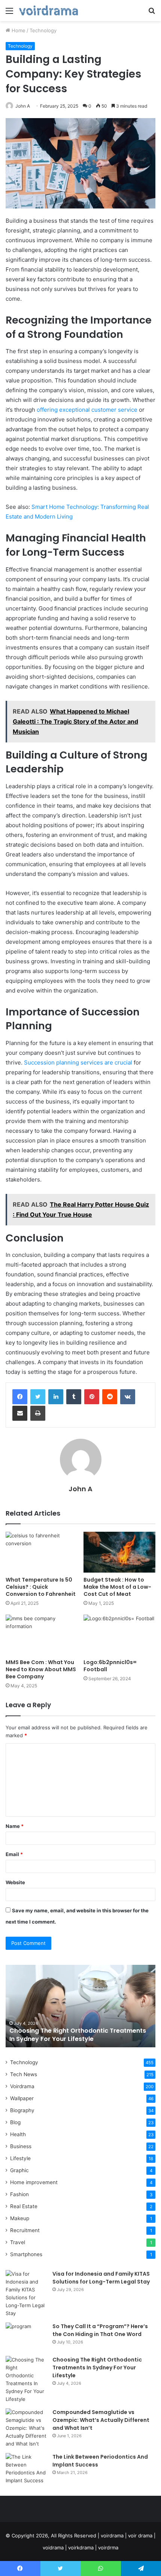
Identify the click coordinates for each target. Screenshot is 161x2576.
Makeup (20, 2218)
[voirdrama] (49, 10)
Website (15, 1882)
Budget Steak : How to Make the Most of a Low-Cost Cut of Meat (117, 1587)
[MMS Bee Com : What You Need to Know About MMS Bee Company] (42, 1635)
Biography (22, 2110)
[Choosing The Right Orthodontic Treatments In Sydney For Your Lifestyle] (26, 2380)
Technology (43, 30)
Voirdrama (22, 2086)
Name (15, 1826)
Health (18, 2134)
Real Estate (24, 2206)
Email (14, 1854)
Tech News (24, 2074)
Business (21, 2146)
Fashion (19, 2194)
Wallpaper (22, 2098)
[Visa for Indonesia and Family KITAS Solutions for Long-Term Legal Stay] (26, 2294)
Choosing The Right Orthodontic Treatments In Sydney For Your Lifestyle (78, 2035)
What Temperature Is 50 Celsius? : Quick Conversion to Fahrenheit (41, 1587)
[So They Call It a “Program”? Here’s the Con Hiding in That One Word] (26, 2337)
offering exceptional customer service (87, 410)
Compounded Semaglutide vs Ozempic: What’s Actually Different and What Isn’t (101, 2420)
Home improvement (34, 2182)
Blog (15, 2122)
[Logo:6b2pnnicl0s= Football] (119, 1635)
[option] (80, 2006)
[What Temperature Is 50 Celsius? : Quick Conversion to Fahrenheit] (42, 1552)
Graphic (19, 2170)
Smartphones (26, 2254)
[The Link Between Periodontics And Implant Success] (26, 2469)
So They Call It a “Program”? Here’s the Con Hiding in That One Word (100, 2330)
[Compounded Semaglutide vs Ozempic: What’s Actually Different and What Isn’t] (26, 2428)
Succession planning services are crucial (78, 1062)
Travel (18, 2242)
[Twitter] (38, 1397)
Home (18, 30)
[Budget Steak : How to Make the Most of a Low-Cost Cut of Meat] (119, 1552)
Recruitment (25, 2230)
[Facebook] (20, 1397)
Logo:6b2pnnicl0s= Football (110, 1666)
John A (23, 106)
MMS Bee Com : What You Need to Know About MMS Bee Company (41, 1669)
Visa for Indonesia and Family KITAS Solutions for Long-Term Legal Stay (101, 2278)
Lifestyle (20, 2158)
